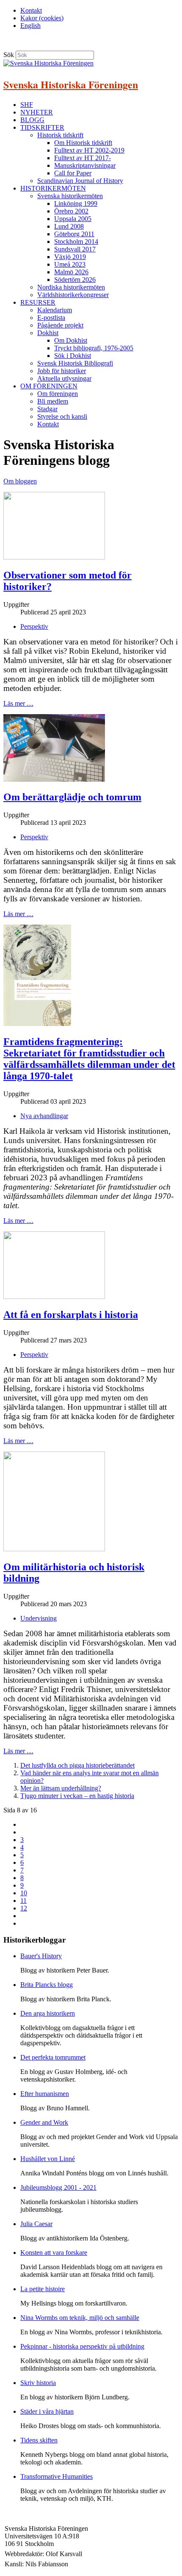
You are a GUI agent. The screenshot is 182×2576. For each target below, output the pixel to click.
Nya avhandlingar (44, 1116)
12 (24, 1908)
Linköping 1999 (76, 203)
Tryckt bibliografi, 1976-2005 (94, 348)
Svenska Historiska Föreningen (71, 84)
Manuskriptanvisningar (85, 165)
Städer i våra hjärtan (47, 2411)
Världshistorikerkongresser (73, 295)
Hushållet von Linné (48, 2159)
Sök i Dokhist (73, 356)
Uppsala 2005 (73, 219)
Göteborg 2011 (74, 234)
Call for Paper (73, 173)
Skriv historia (38, 2383)
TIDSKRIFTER (42, 127)
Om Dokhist (71, 340)
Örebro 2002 (71, 211)
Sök (9, 55)
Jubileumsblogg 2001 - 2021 (58, 2187)
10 (24, 1893)
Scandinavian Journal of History (80, 181)
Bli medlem (53, 401)
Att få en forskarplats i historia (71, 1315)
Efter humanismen (45, 2094)
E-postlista (51, 318)
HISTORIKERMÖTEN (53, 188)
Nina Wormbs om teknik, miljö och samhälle (80, 2318)
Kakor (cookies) (42, 18)
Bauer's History (41, 1956)
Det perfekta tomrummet (53, 2057)
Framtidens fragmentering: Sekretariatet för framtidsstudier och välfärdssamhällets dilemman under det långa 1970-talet (89, 1059)
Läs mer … (18, 703)
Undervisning (39, 1618)
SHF (27, 105)
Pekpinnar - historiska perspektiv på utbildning (82, 2346)
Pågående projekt (60, 325)
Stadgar (47, 409)
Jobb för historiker (62, 371)
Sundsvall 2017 (75, 249)
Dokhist (48, 333)
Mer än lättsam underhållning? (61, 1788)
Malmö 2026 (71, 272)
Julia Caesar (36, 2224)
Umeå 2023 (70, 264)
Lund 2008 (69, 226)
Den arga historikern (48, 2013)
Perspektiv (34, 626)
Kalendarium (55, 310)
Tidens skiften (39, 2440)
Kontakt (31, 10)
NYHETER (37, 112)
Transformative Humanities (57, 2476)
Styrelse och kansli (62, 416)
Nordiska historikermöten (71, 287)
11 (23, 1901)
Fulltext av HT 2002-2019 (89, 150)
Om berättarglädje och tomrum (72, 797)
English (30, 26)
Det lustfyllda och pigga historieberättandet (77, 1765)
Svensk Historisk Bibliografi (75, 363)
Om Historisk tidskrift (83, 143)
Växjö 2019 (70, 257)
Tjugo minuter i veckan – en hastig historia (77, 1796)
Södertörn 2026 (75, 280)
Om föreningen (58, 394)
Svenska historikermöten (70, 196)
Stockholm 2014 (76, 241)
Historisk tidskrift (60, 135)
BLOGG (32, 120)
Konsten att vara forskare (54, 2253)
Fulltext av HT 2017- (83, 158)
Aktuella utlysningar (64, 378)
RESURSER (38, 302)
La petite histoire (43, 2289)
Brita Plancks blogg (47, 1985)
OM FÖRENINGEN (49, 386)
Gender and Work (44, 2122)
